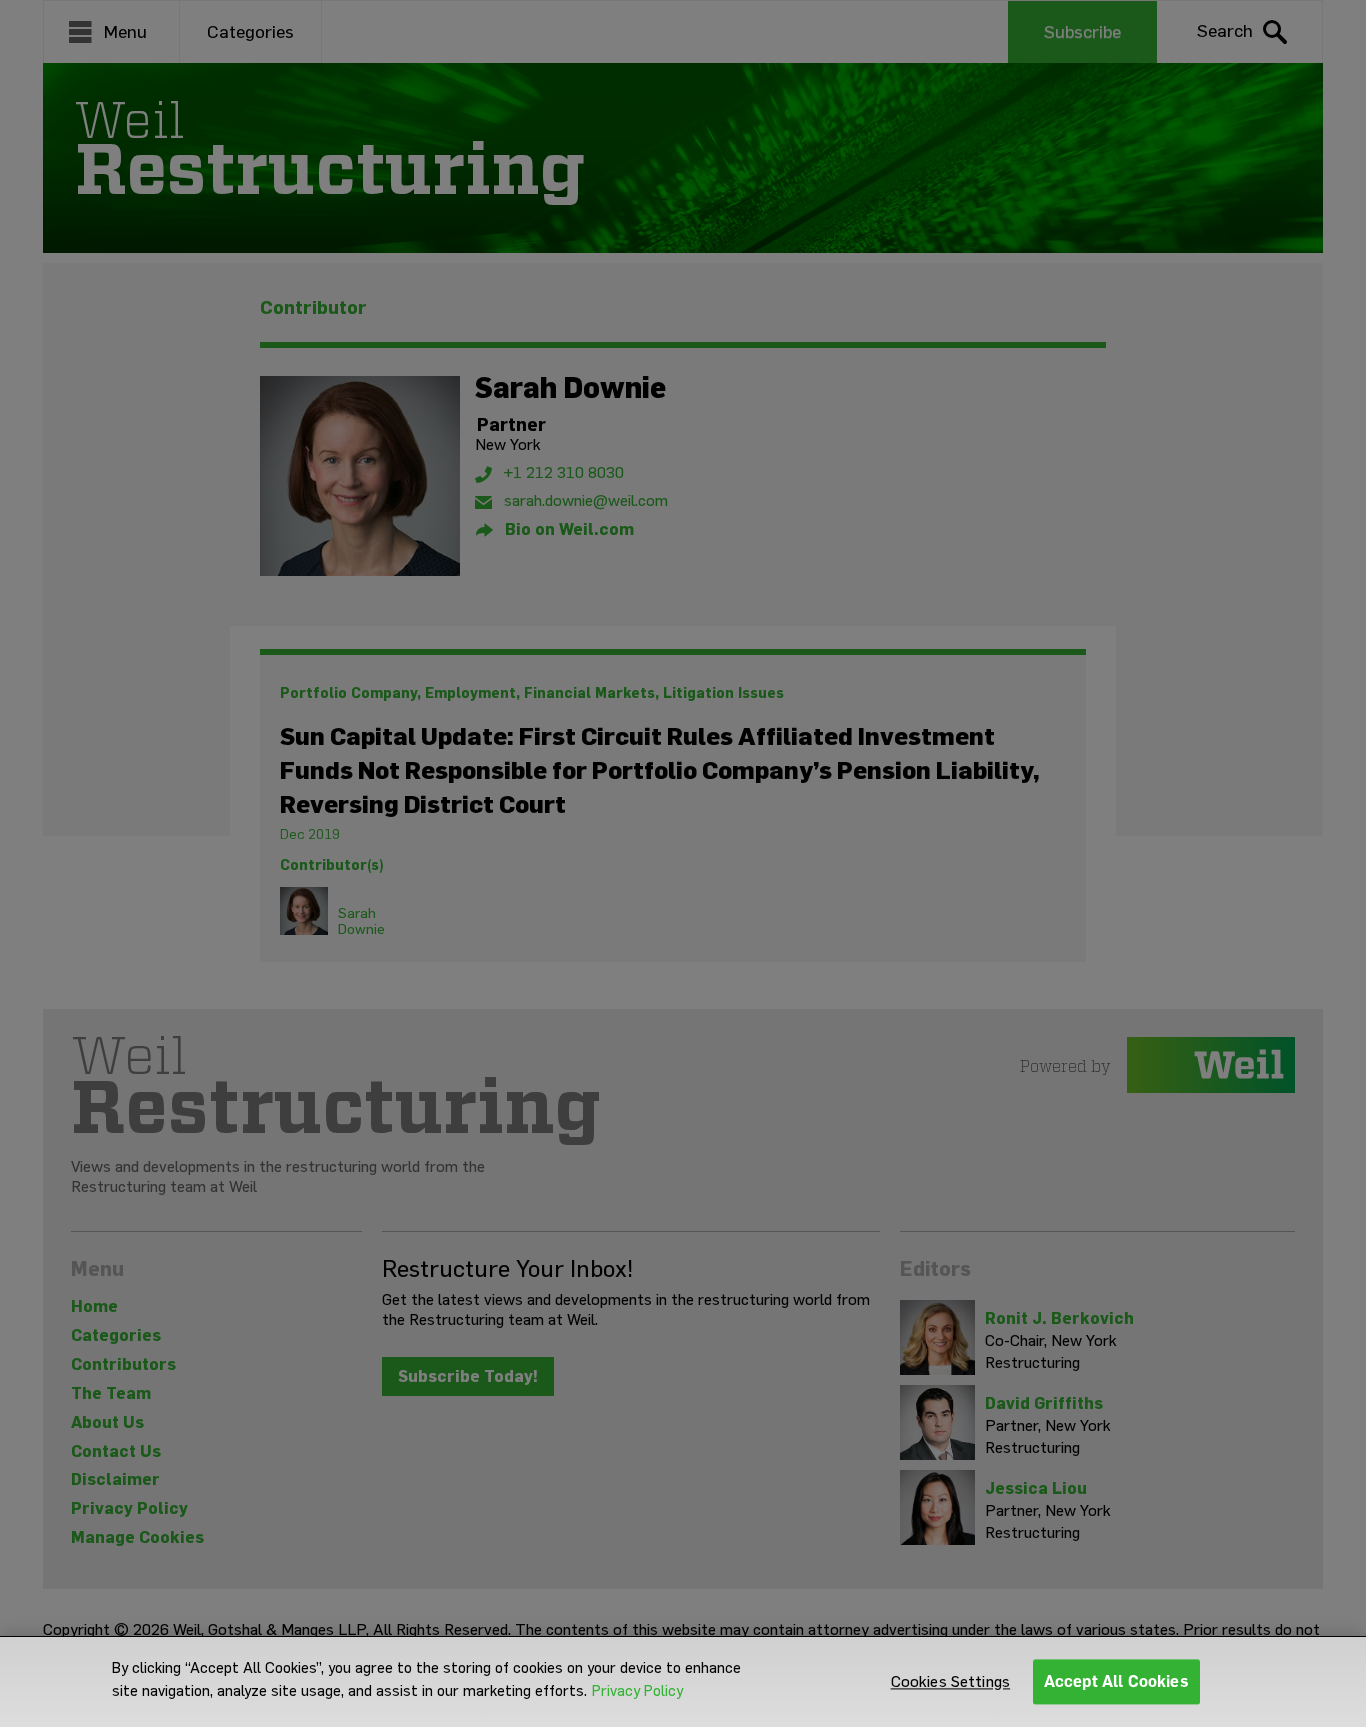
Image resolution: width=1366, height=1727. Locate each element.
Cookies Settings (951, 1681)
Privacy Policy (637, 1691)
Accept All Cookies (1116, 1681)
